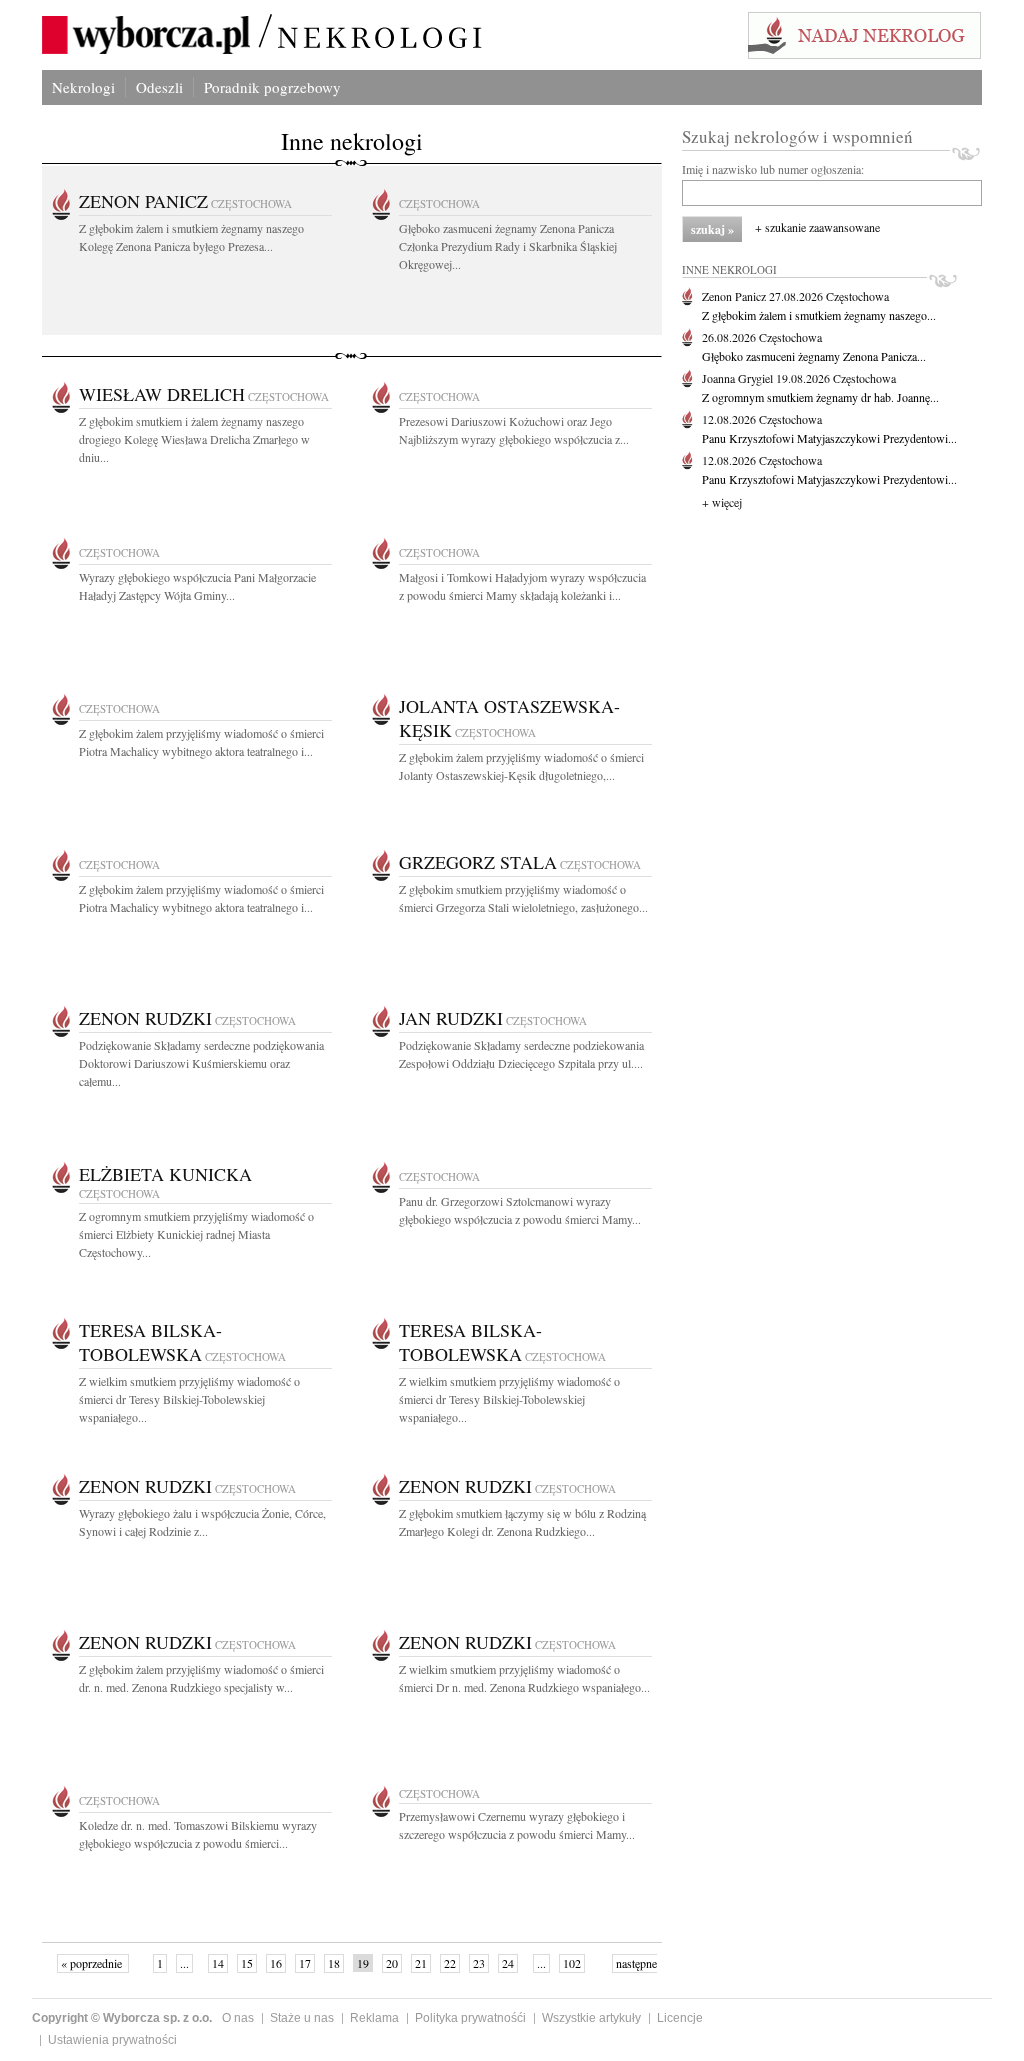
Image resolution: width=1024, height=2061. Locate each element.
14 (218, 1963)
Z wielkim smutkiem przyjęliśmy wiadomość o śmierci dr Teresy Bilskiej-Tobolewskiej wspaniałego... (189, 1399)
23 (479, 1963)
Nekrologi (83, 87)
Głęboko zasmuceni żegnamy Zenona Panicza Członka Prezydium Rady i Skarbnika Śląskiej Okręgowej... (508, 246)
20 (392, 1963)
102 (572, 1963)
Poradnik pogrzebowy (272, 87)
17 (305, 1963)
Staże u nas (302, 2018)
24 (508, 1963)
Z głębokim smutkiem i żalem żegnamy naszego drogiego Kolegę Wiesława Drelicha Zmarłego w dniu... (194, 439)
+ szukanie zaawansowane (817, 227)
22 (450, 1963)
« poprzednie (93, 1963)
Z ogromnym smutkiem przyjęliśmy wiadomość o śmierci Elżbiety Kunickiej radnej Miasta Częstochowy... (196, 1234)
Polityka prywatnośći (470, 2018)
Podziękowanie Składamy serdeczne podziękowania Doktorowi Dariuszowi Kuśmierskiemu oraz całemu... (201, 1063)
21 (421, 1963)
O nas (238, 2018)
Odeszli (159, 87)
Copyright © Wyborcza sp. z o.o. (122, 2018)
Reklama (374, 2018)
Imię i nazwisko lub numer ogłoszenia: (773, 169)
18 (334, 1963)
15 (247, 1963)
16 (276, 1963)
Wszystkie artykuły (591, 2018)
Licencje (680, 2018)
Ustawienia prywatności (112, 2040)
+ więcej (722, 502)
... (184, 1963)
